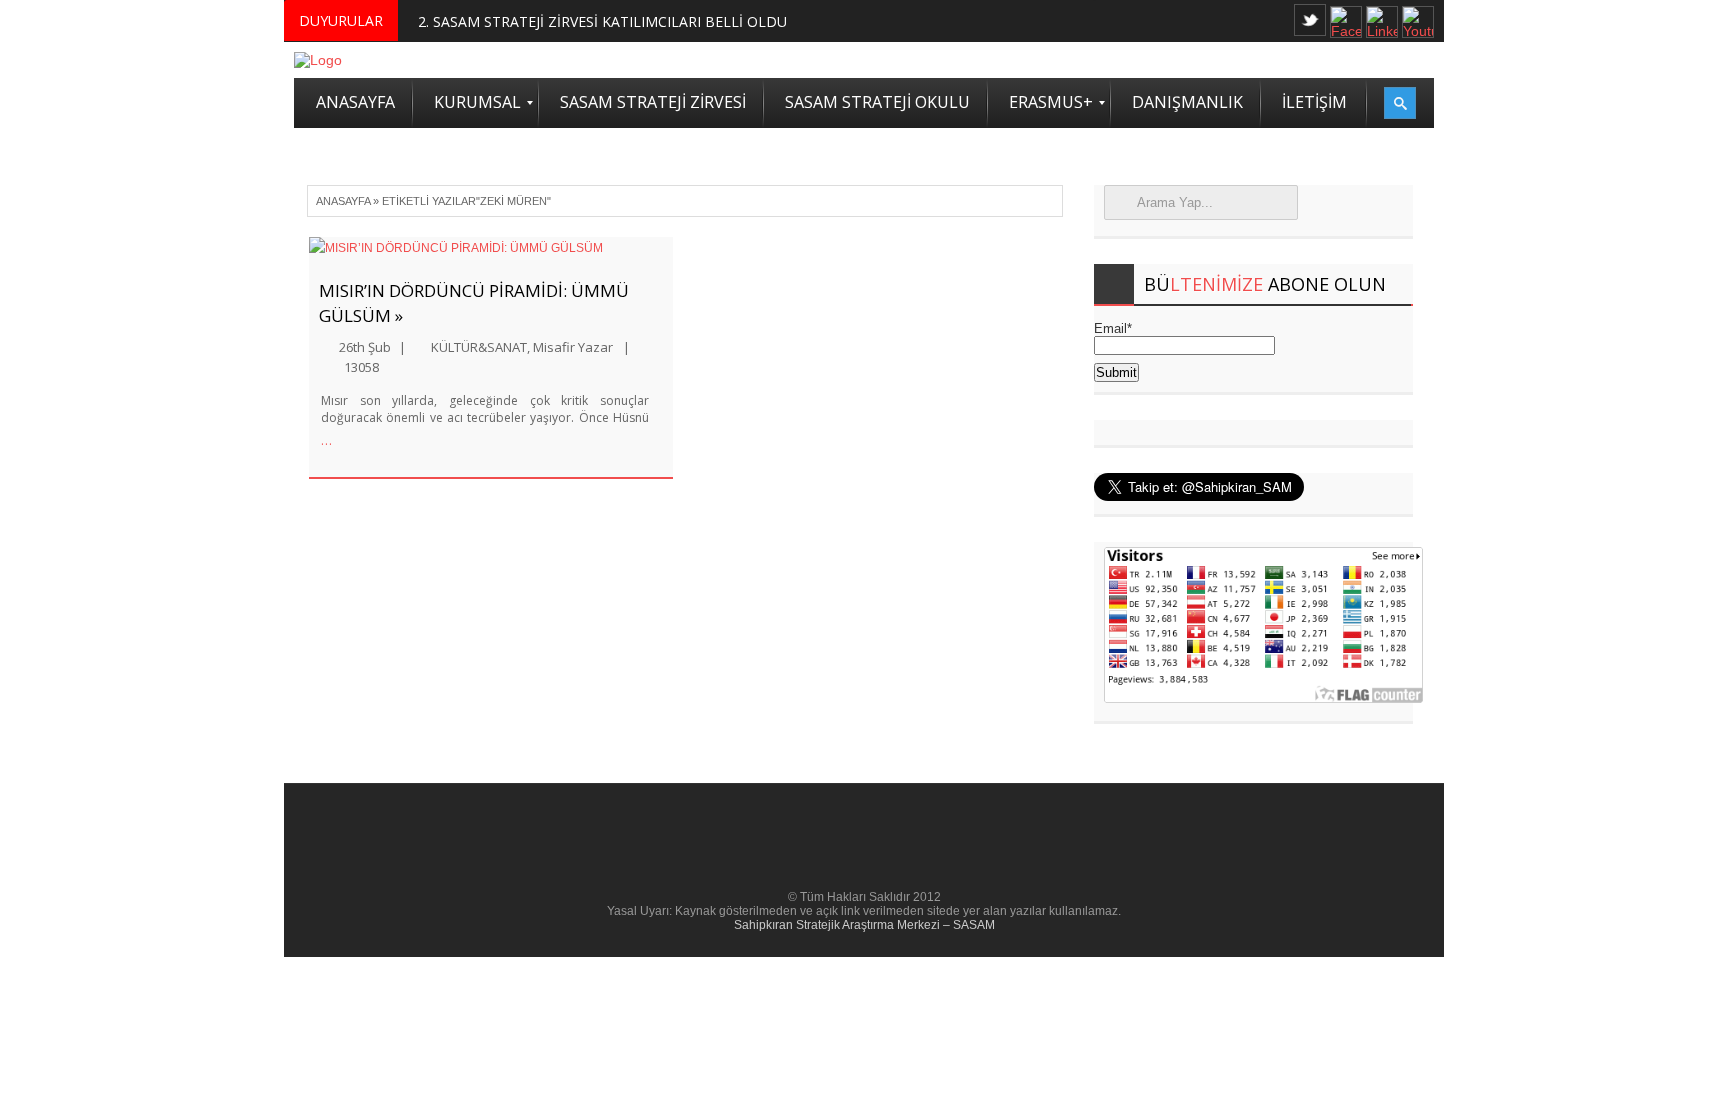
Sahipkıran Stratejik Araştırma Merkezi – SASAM (864, 925)
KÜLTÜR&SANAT (479, 347)
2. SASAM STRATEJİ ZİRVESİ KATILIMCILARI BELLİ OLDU (602, 21)
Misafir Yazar (573, 347)
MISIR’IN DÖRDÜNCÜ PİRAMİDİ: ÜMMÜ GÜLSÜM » (474, 303)
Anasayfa (343, 201)
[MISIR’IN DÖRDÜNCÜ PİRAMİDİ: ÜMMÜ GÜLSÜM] (491, 248)
